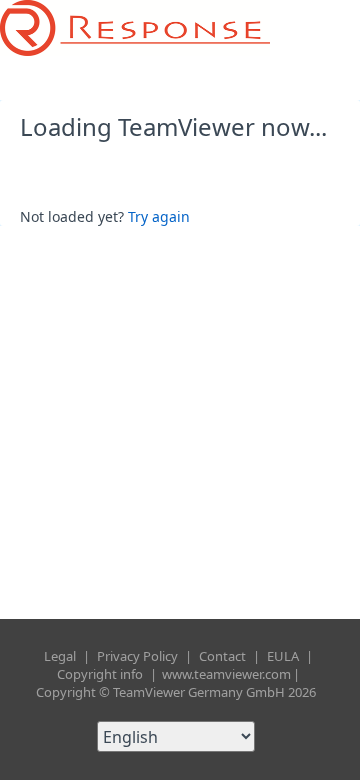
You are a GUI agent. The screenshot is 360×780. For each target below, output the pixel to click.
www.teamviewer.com (226, 674)
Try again (159, 216)
